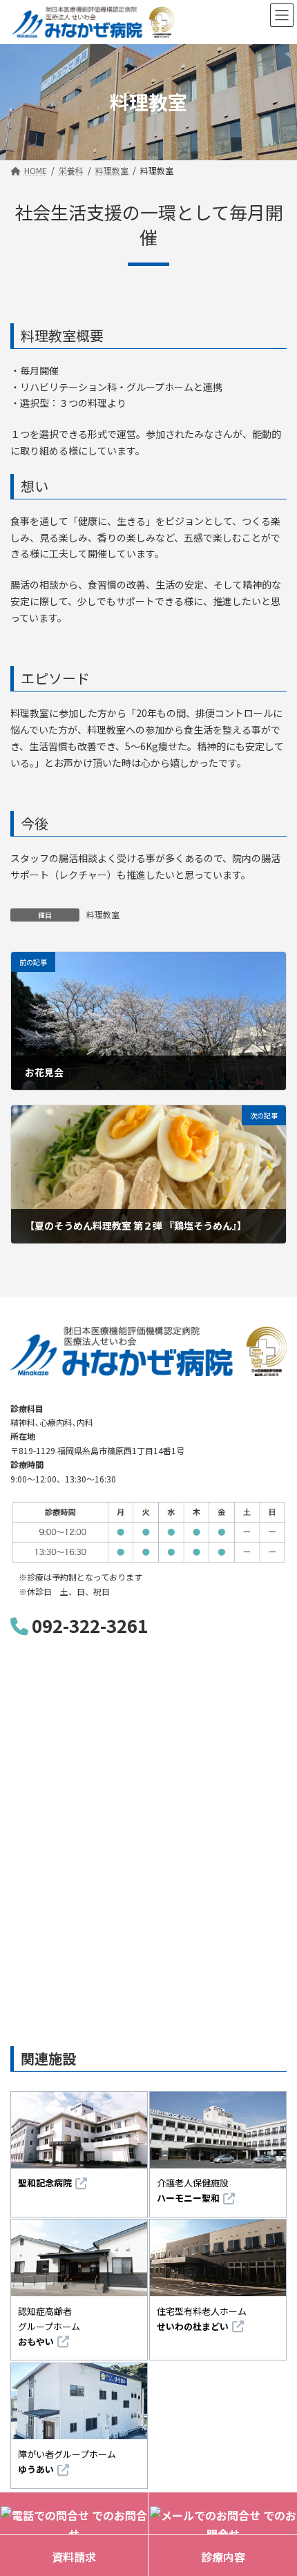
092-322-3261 (90, 1625)
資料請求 (74, 2557)
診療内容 (223, 2557)
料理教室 (103, 914)
